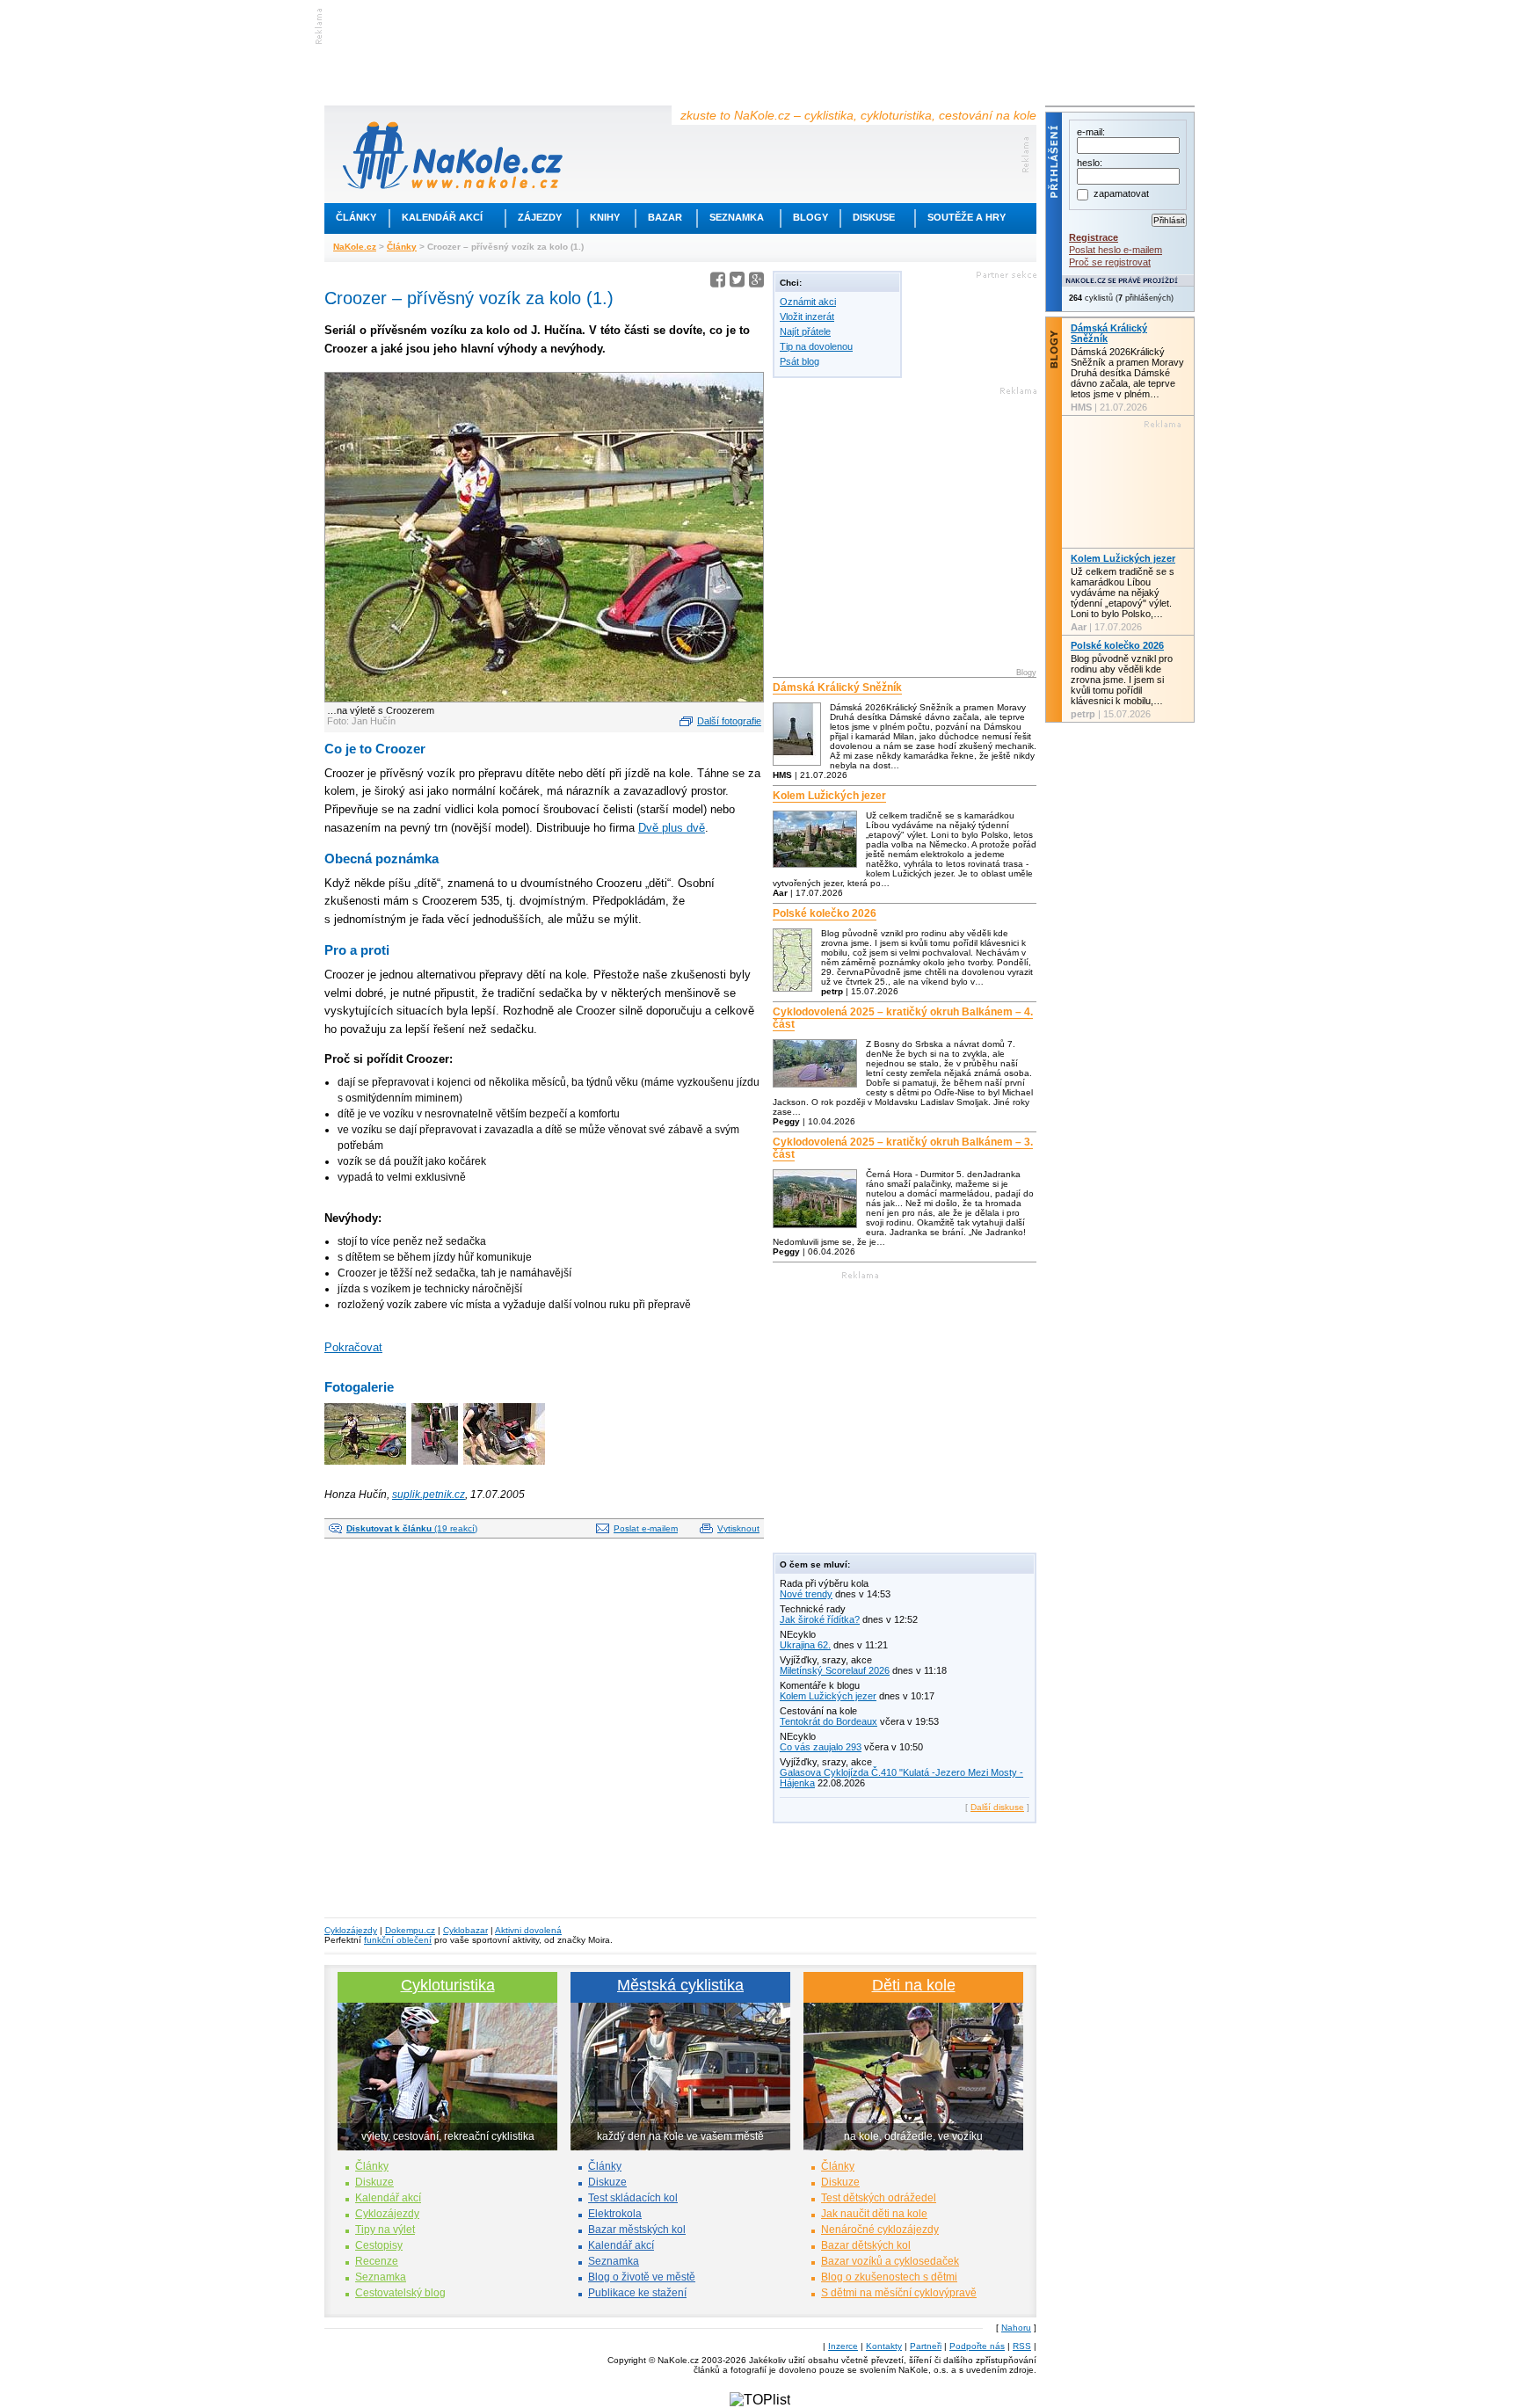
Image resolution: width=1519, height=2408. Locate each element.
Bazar (665, 217)
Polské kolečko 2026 (825, 913)
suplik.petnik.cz (429, 1495)
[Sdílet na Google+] (756, 283)
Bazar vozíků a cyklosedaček (890, 2261)
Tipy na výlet (385, 2230)
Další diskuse (997, 1807)
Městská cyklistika (680, 1985)
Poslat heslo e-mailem (1116, 250)
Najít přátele (805, 331)
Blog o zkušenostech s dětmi (889, 2277)
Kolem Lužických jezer (829, 796)
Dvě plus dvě (672, 828)
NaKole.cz (355, 247)
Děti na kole (914, 1985)
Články (356, 217)
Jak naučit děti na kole (874, 2214)
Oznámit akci (808, 302)
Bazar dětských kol (866, 2245)
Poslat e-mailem (646, 1528)
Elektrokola (615, 2214)
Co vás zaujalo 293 (821, 1747)
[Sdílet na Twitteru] (737, 283)
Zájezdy (540, 217)
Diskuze (374, 2182)
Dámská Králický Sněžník (837, 687)
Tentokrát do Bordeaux (829, 1721)
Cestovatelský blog (400, 2293)
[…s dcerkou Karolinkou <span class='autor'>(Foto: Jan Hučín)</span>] (505, 1466)
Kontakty (884, 2346)
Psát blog (799, 361)
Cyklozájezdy (351, 1930)
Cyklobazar (465, 1930)
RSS (1022, 2346)
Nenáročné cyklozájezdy (880, 2230)
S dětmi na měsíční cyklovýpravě (899, 2293)
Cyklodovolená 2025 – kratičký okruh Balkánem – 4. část (903, 1018)
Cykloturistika (448, 1985)
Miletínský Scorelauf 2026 (835, 1670)
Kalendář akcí (442, 217)
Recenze (377, 2261)
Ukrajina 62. (805, 1645)
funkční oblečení (398, 1940)
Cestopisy (379, 2245)
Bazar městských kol (637, 2230)
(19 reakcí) (412, 1528)
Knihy (605, 217)
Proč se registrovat (1110, 262)
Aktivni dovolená (528, 1930)
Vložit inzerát (807, 316)
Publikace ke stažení (637, 2293)
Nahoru (1016, 2328)
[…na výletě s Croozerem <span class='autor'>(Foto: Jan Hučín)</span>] (367, 1466)
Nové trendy (806, 1594)
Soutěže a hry (967, 217)
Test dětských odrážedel (879, 2198)
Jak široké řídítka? (820, 1619)
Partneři (926, 2346)
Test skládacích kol (633, 2198)
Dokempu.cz (410, 1930)
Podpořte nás (977, 2346)
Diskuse (874, 217)
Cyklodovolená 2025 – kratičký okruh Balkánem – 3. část (903, 1148)
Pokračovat (353, 1347)
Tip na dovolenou (816, 346)
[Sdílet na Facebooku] (718, 283)
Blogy (810, 217)
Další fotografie (729, 721)
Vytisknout (738, 1528)
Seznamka (737, 217)
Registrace (1094, 237)
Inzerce (843, 2346)
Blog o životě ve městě (642, 2277)
